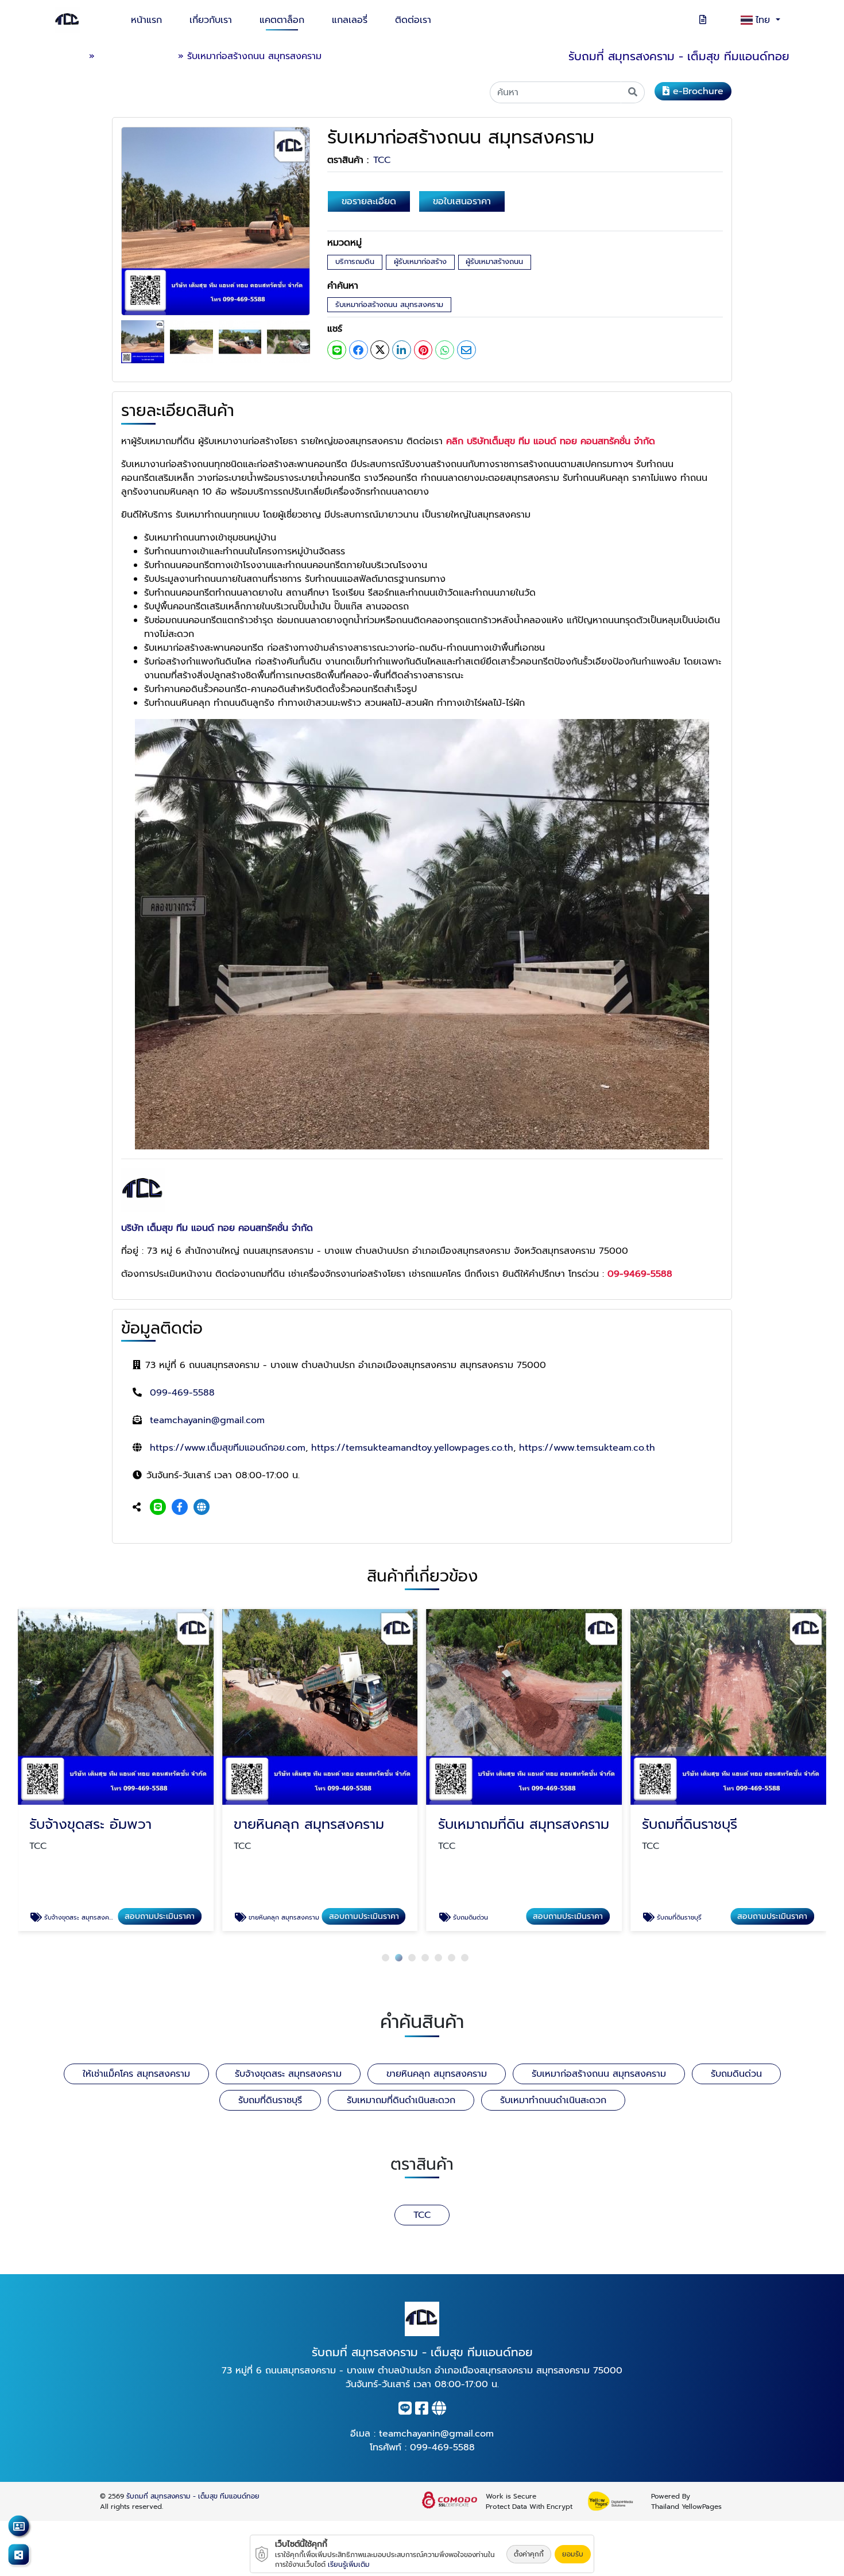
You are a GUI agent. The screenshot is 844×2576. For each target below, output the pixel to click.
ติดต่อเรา (413, 20)
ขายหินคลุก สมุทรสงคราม (437, 2074)
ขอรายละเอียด (369, 201)
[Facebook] (180, 1507)
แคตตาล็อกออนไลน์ (136, 56)
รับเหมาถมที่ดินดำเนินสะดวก (401, 2100)
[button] (386, 1958)
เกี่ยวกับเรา (211, 20)
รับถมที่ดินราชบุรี (270, 2100)
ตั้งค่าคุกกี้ (529, 2554)
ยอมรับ (573, 2554)
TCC (382, 160)
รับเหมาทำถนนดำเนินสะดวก (553, 2100)
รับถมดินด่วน (736, 2074)
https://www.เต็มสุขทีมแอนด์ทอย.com (228, 1448)
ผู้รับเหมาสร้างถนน (494, 261)
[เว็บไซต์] (202, 1507)
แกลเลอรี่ (350, 20)
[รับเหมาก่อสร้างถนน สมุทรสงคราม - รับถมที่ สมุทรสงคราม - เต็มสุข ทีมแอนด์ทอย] (216, 221)
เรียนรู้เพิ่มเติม (349, 2565)
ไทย (764, 20)
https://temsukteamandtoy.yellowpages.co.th (412, 1448)
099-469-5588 (182, 1393)
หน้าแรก (146, 20)
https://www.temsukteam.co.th (587, 1448)
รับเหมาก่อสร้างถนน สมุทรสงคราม (389, 304)
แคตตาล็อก (282, 20)
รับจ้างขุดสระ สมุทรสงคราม (288, 2074)
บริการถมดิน (355, 261)
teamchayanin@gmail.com (207, 1420)
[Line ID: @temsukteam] (158, 1507)
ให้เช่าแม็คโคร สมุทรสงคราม (136, 2074)
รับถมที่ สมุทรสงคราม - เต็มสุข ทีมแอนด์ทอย (193, 2496)
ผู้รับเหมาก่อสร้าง (420, 261)
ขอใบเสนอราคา (462, 201)
